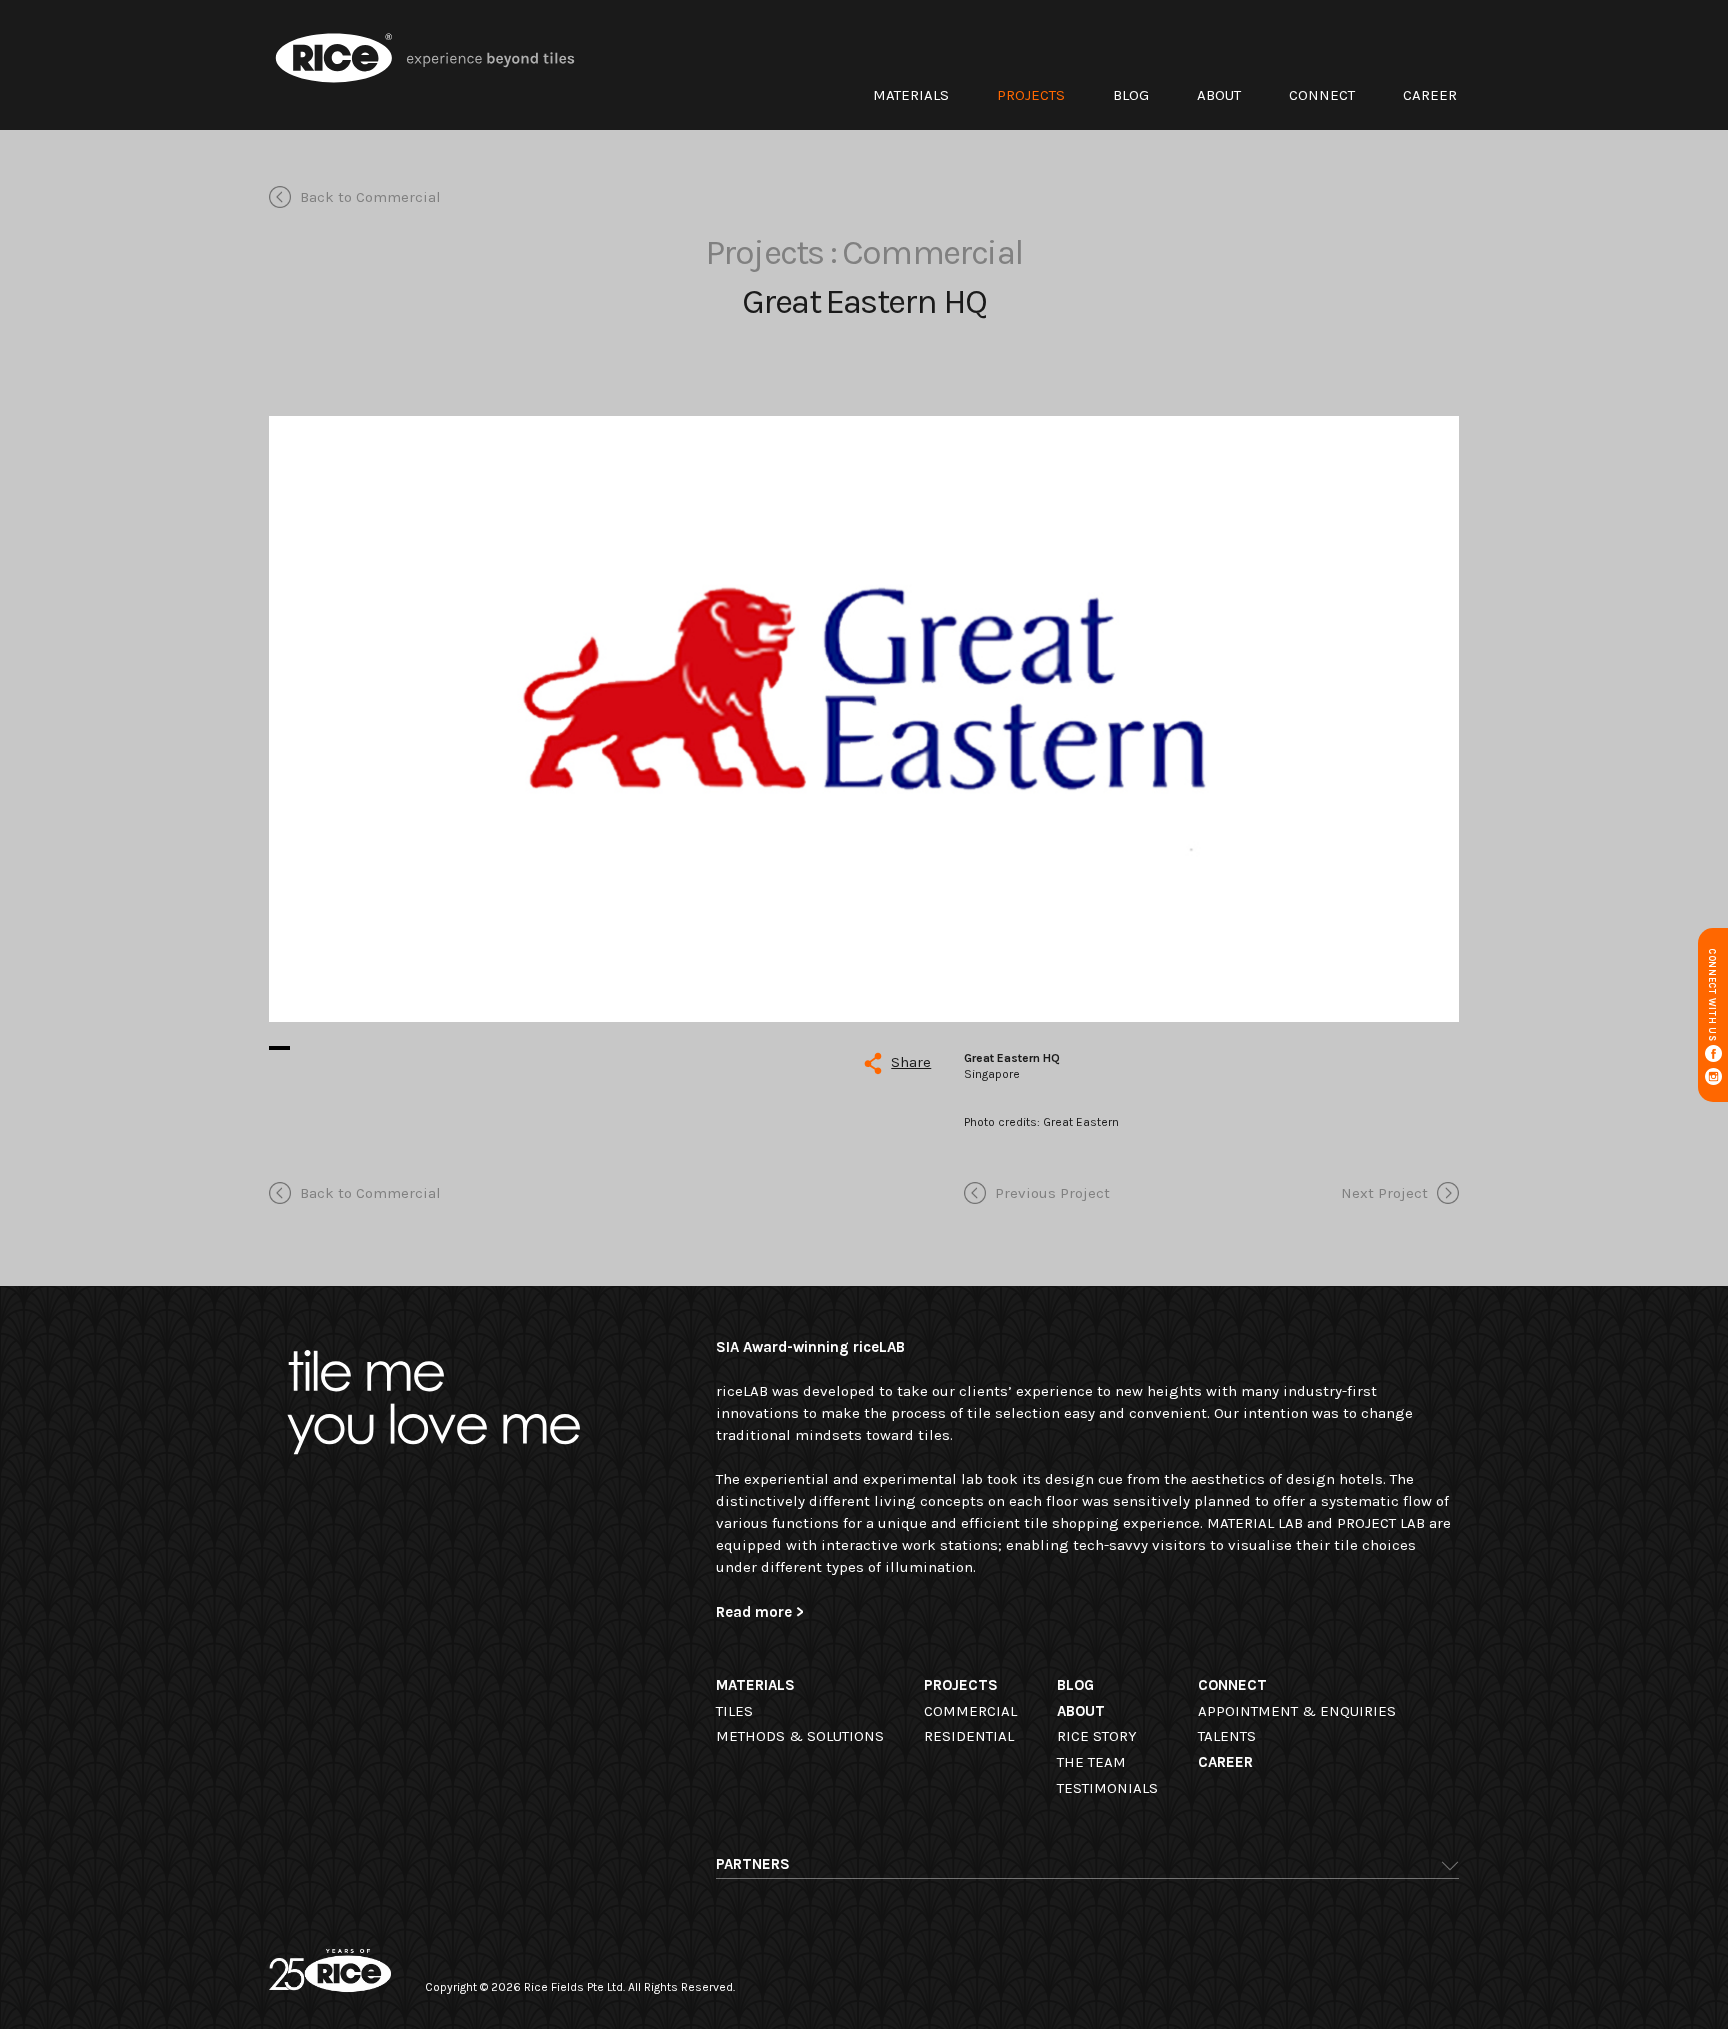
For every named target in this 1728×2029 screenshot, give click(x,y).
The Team (1091, 1762)
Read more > (760, 1612)
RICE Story (1097, 1736)
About (1219, 95)
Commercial (970, 1711)
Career (1430, 95)
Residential (969, 1736)
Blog (1131, 95)
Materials (911, 95)
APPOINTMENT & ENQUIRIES (1297, 1711)
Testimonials (1107, 1788)
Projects (1031, 95)
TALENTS (1227, 1736)
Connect (1322, 95)
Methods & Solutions (800, 1736)
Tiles (734, 1711)
